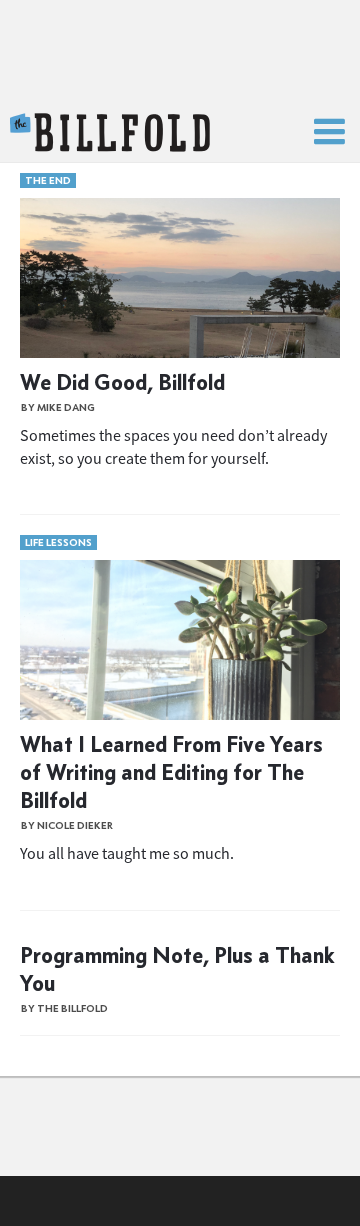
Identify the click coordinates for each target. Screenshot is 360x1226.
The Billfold (110, 133)
